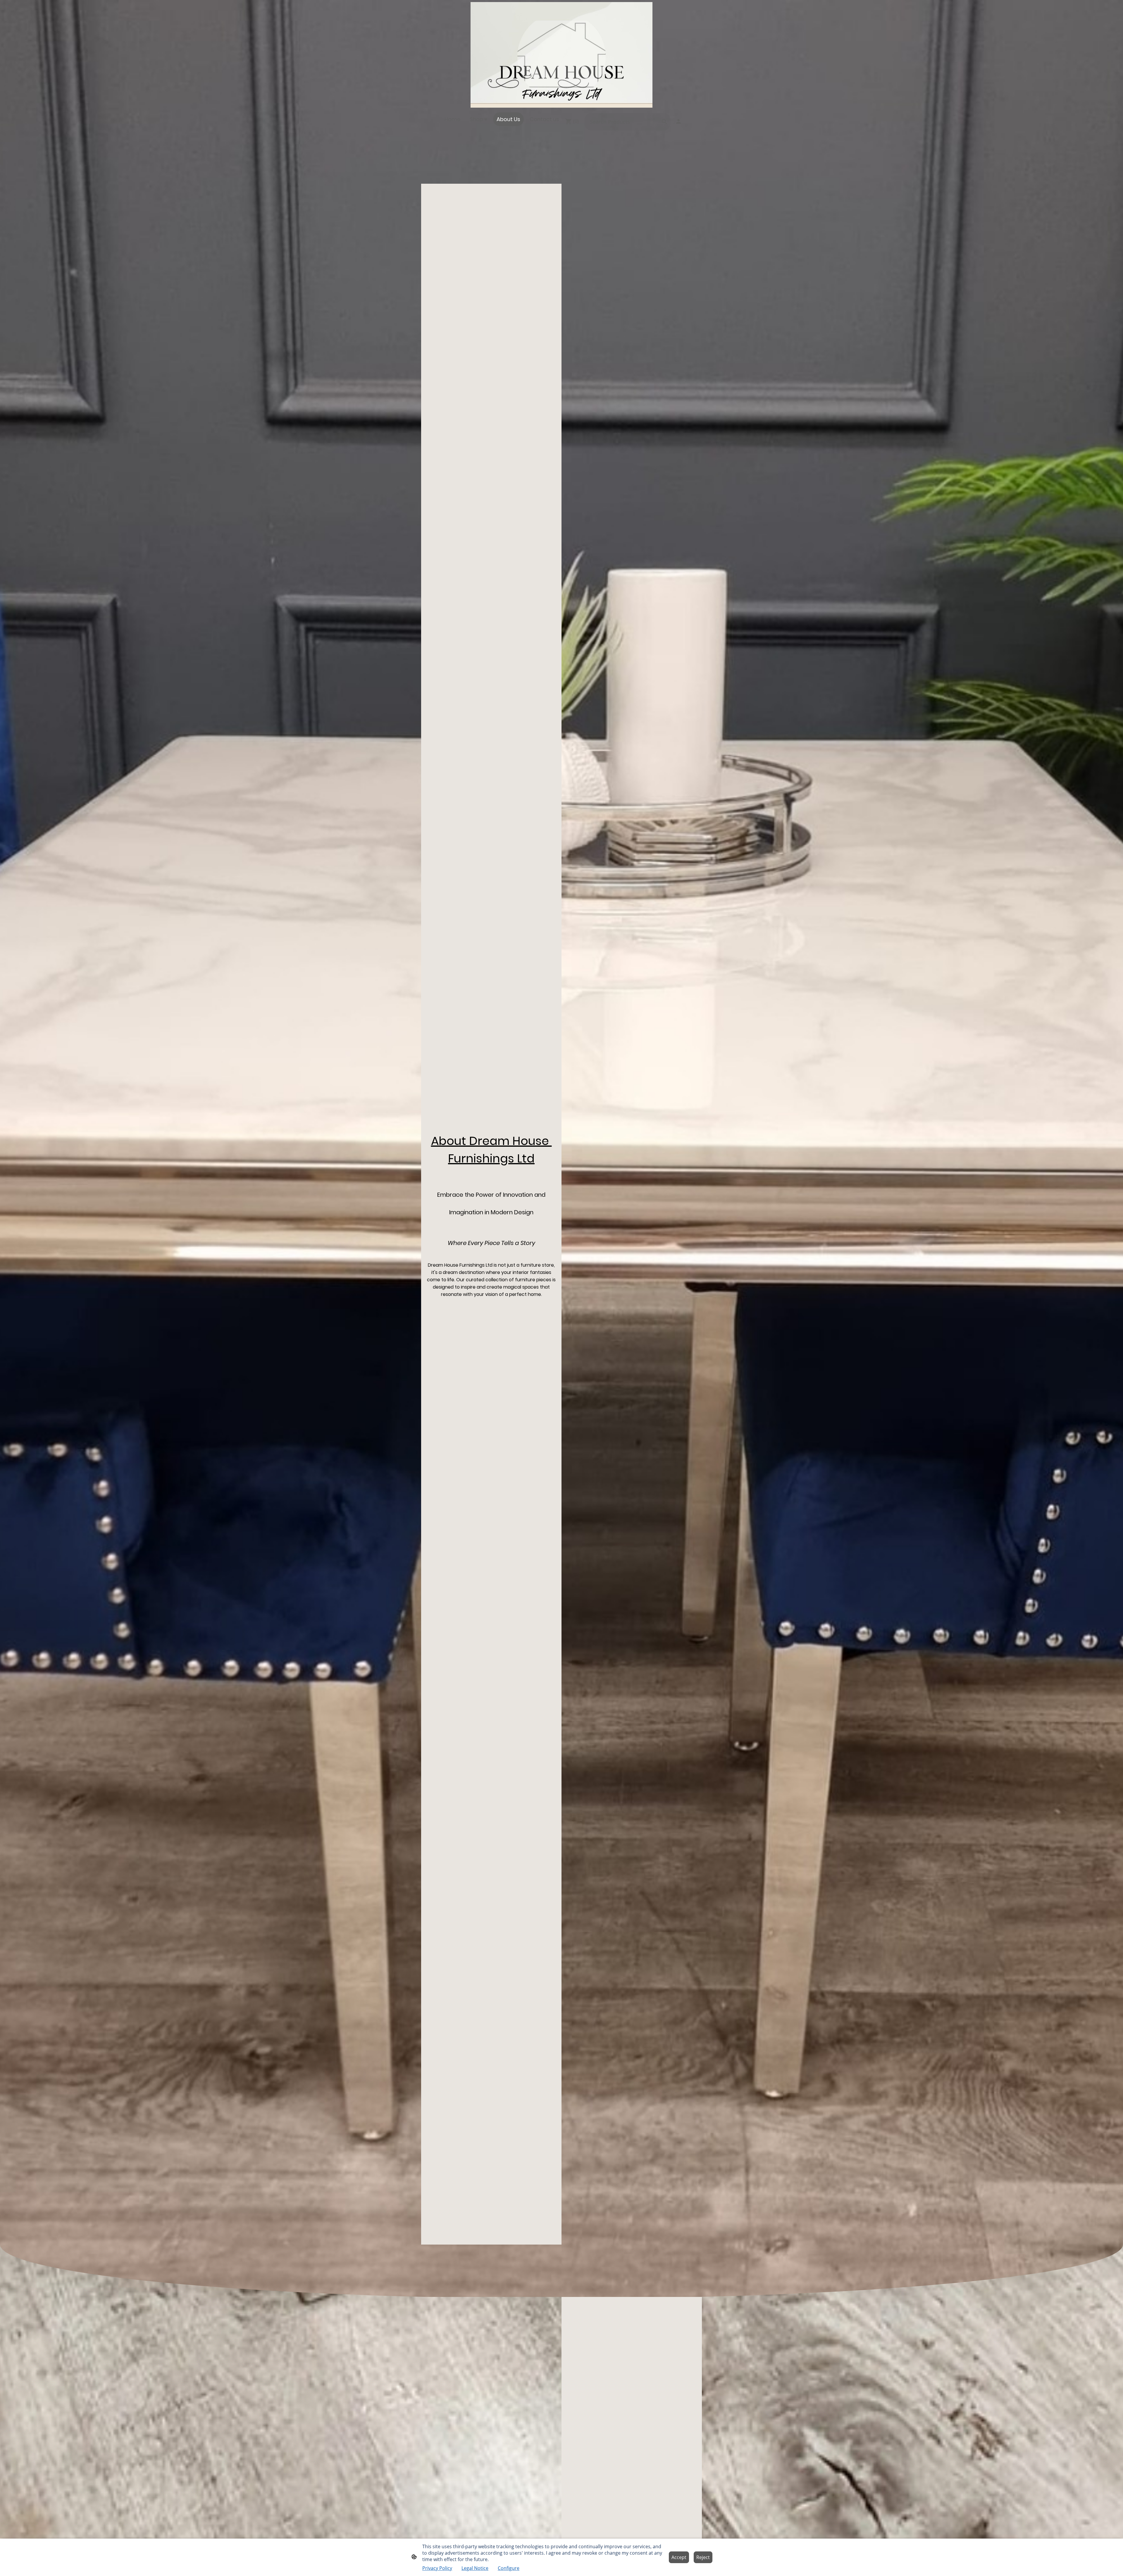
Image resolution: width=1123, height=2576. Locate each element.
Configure (509, 2568)
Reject (703, 2557)
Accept (679, 2557)
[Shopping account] (678, 121)
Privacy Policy (437, 2568)
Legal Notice (475, 2568)
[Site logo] (561, 55)
